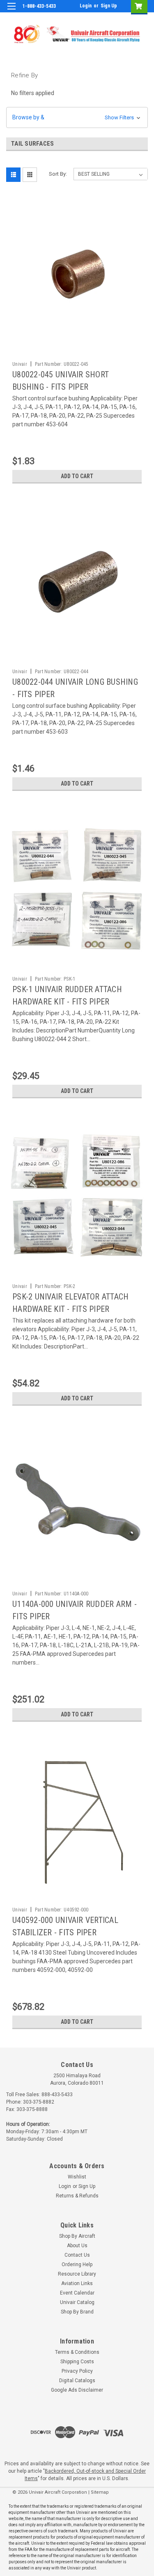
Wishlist (77, 2177)
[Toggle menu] (11, 11)
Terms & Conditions (77, 2352)
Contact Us (77, 2255)
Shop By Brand (77, 2312)
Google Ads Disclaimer (77, 2390)
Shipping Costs (77, 2362)
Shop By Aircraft (77, 2236)
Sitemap (100, 2492)
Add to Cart (77, 476)
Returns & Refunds (77, 2196)
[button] (77, 117)
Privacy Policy (77, 2371)
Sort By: (58, 174)
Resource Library (77, 2274)
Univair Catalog (77, 2302)
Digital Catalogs (77, 2381)
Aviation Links (77, 2283)
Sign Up (109, 6)
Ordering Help (77, 2264)
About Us (77, 2246)
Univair (20, 364)
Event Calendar (77, 2293)
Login (86, 6)
